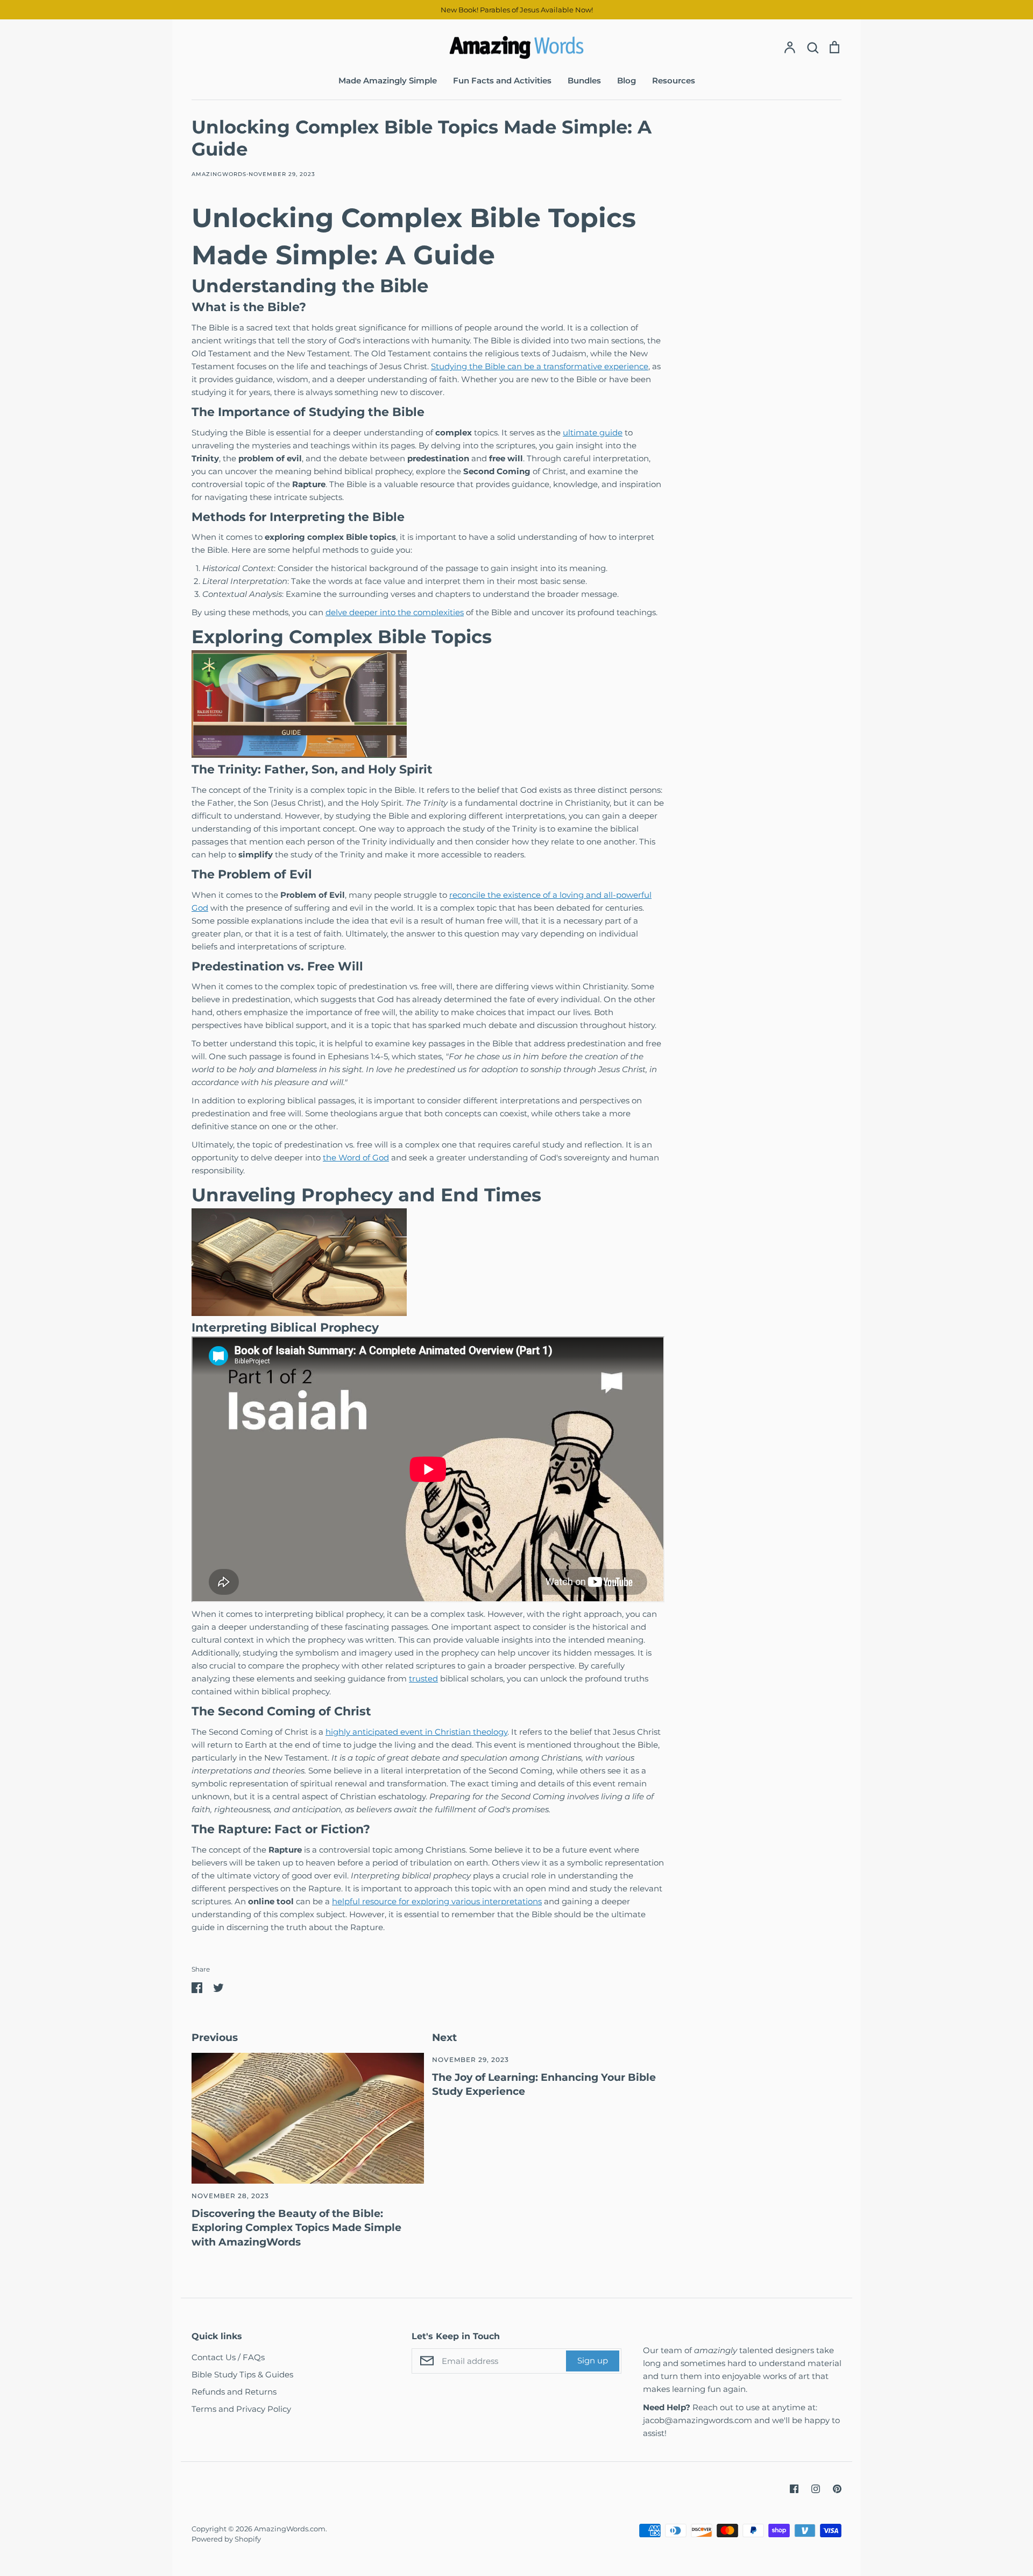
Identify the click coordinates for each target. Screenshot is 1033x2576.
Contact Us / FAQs (228, 2357)
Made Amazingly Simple (388, 80)
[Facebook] (794, 2489)
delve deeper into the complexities (395, 612)
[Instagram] (816, 2489)
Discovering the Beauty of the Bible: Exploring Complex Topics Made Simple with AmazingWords (296, 2228)
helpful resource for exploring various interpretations (437, 1901)
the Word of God (356, 1157)
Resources (674, 80)
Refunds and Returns (234, 2392)
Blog (627, 80)
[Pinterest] (837, 2489)
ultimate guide (593, 432)
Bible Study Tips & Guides (242, 2374)
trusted (423, 1678)
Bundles (584, 80)
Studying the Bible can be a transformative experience (540, 366)
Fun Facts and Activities (502, 80)
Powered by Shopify (226, 2539)
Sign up (593, 2360)
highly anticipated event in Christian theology (416, 1732)
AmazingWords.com (290, 2529)
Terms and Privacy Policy (241, 2409)
